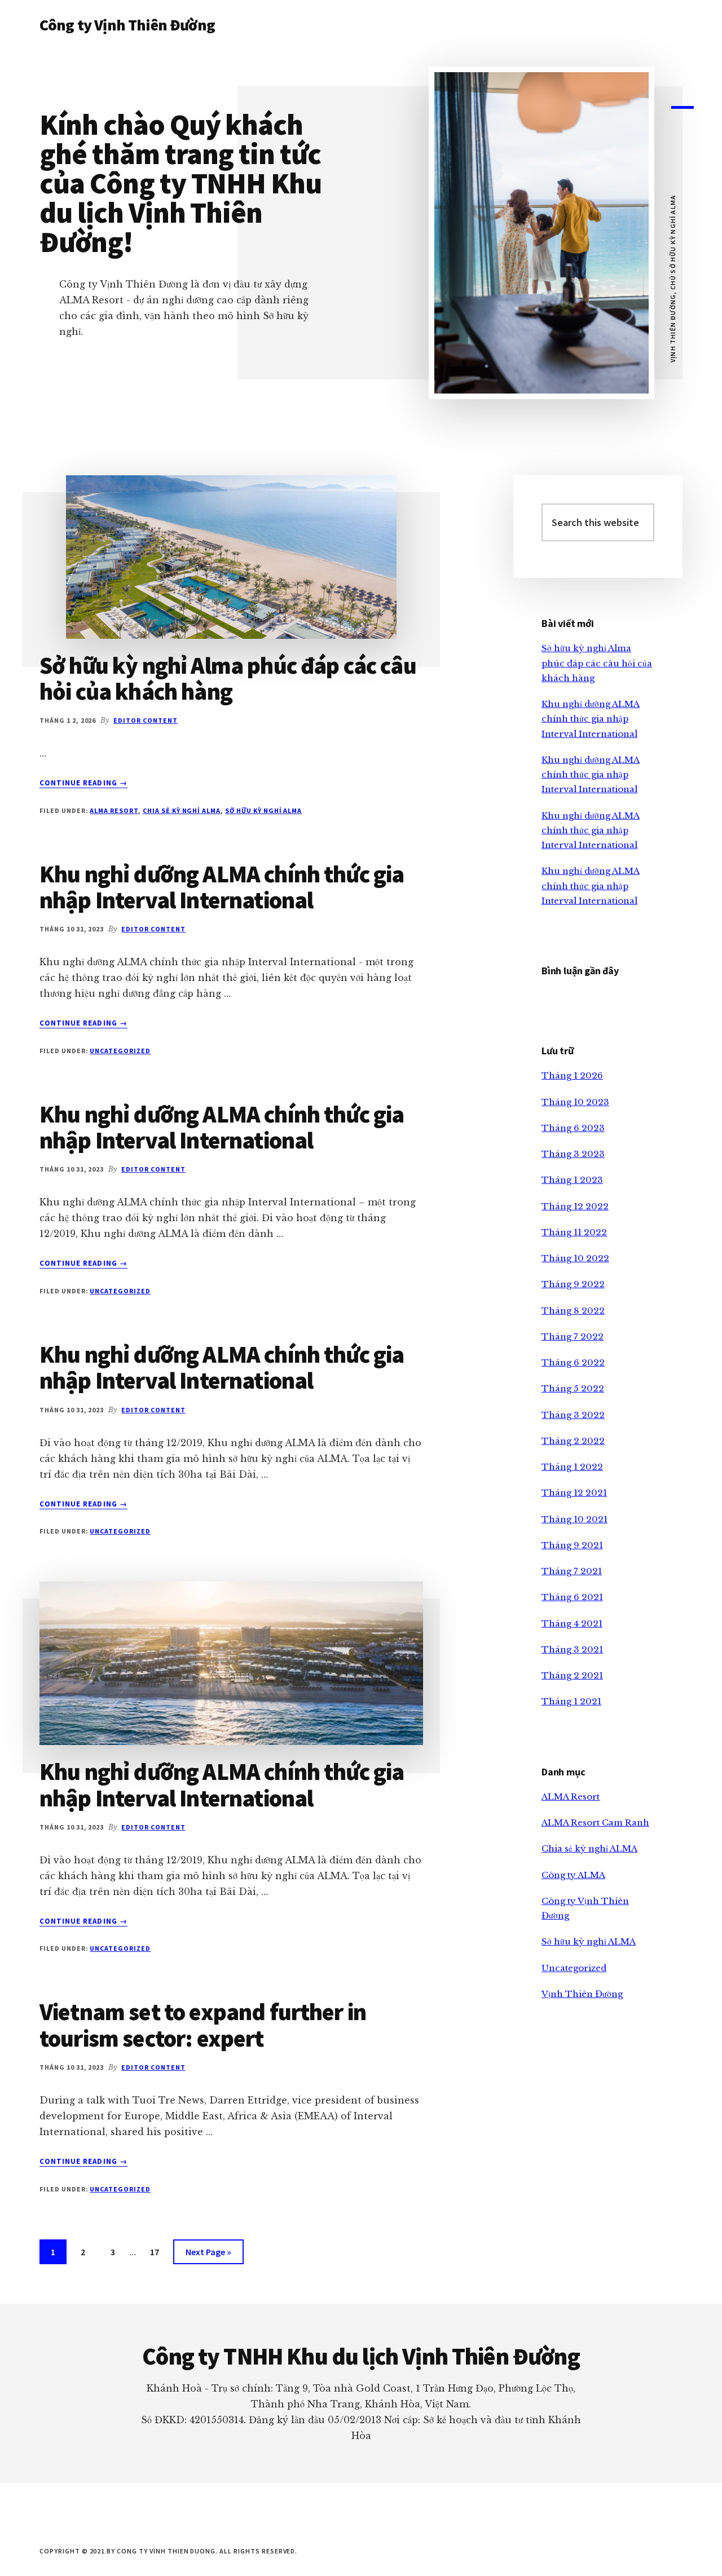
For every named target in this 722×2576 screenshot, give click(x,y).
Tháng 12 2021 (574, 1493)
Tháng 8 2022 (573, 1311)
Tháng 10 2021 (574, 1519)
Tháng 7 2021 (572, 1571)
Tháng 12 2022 (575, 1206)
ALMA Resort (114, 810)
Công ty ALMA (573, 1875)
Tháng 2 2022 (573, 1441)
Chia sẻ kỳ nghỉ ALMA (182, 810)
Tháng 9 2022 (573, 1284)
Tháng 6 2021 (572, 1597)
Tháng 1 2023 (572, 1180)
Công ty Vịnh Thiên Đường (127, 25)
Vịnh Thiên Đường (582, 1994)
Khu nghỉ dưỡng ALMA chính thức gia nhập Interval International (222, 887)
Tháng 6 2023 (573, 1128)
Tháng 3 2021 (572, 1649)
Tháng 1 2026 (572, 1075)
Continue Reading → (83, 783)
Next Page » (208, 2255)
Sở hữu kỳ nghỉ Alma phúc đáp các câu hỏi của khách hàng (228, 678)
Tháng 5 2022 (573, 1388)
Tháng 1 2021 (571, 1701)
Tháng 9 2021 (572, 1545)
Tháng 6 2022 (573, 1362)
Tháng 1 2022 (572, 1467)
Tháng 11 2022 (574, 1232)
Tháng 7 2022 (573, 1336)
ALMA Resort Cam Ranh (595, 1822)
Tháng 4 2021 (572, 1623)
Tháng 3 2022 (573, 1415)
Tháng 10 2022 (575, 1258)
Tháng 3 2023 (573, 1154)
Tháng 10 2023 (575, 1102)
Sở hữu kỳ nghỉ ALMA (263, 810)
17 (159, 2255)
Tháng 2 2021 (572, 1675)
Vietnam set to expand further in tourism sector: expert (203, 2025)
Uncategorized (120, 1051)
